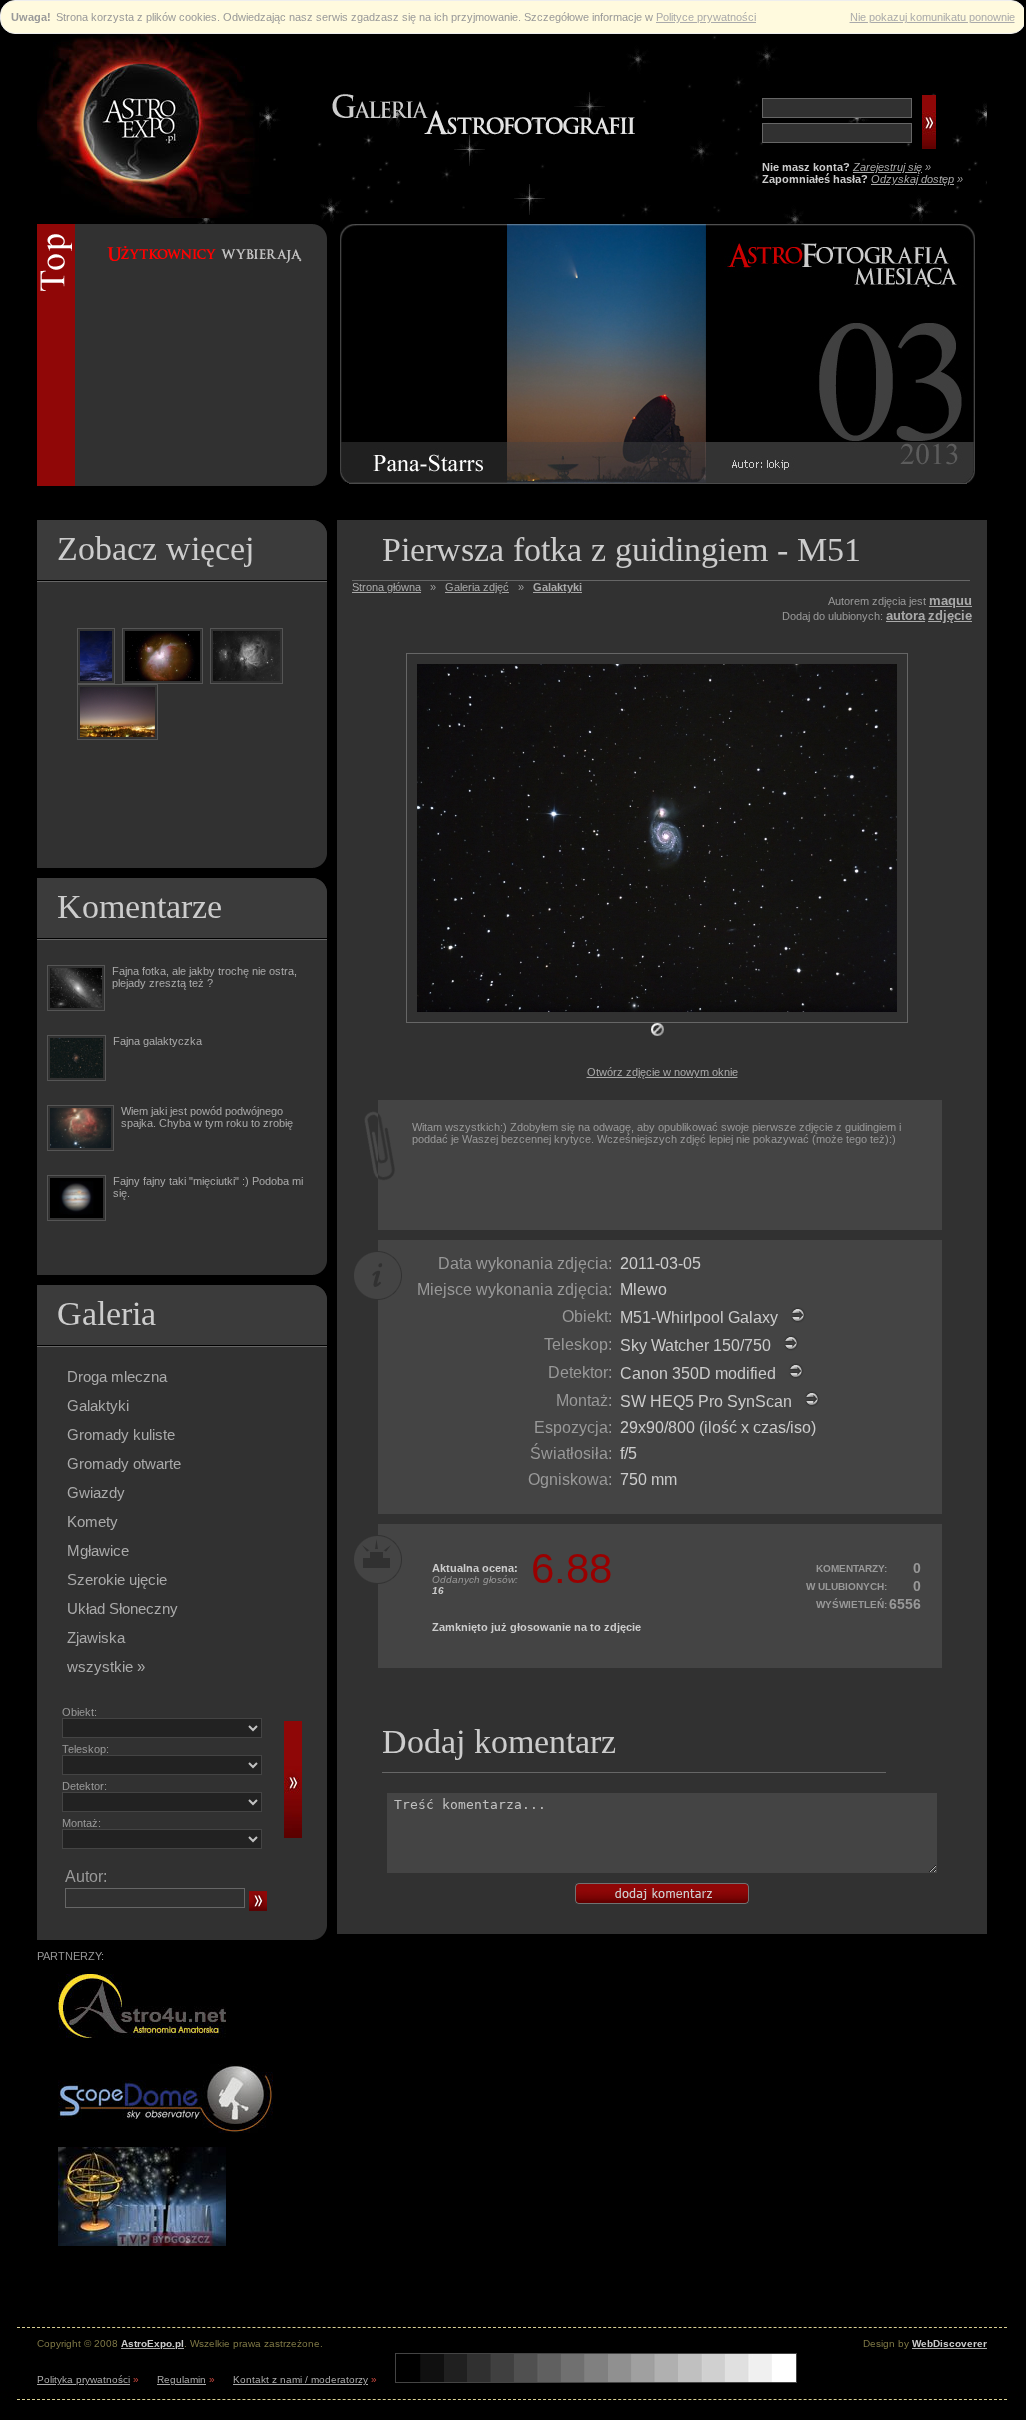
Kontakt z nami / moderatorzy (300, 2379)
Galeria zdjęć (477, 587)
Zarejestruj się (887, 167)
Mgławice (98, 1550)
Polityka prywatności (83, 2379)
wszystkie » (106, 1666)
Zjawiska (96, 1637)
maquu (950, 600)
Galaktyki (98, 1405)
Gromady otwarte (124, 1463)
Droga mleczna (117, 1376)
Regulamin (181, 2379)
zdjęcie (950, 615)
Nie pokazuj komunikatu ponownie (932, 17)
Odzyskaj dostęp (912, 179)
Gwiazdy (96, 1492)
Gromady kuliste (121, 1434)
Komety (92, 1521)
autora (905, 615)
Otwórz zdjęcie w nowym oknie (662, 1072)
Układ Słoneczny (122, 1608)
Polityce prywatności (706, 17)
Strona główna (386, 587)
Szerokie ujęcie (117, 1579)
